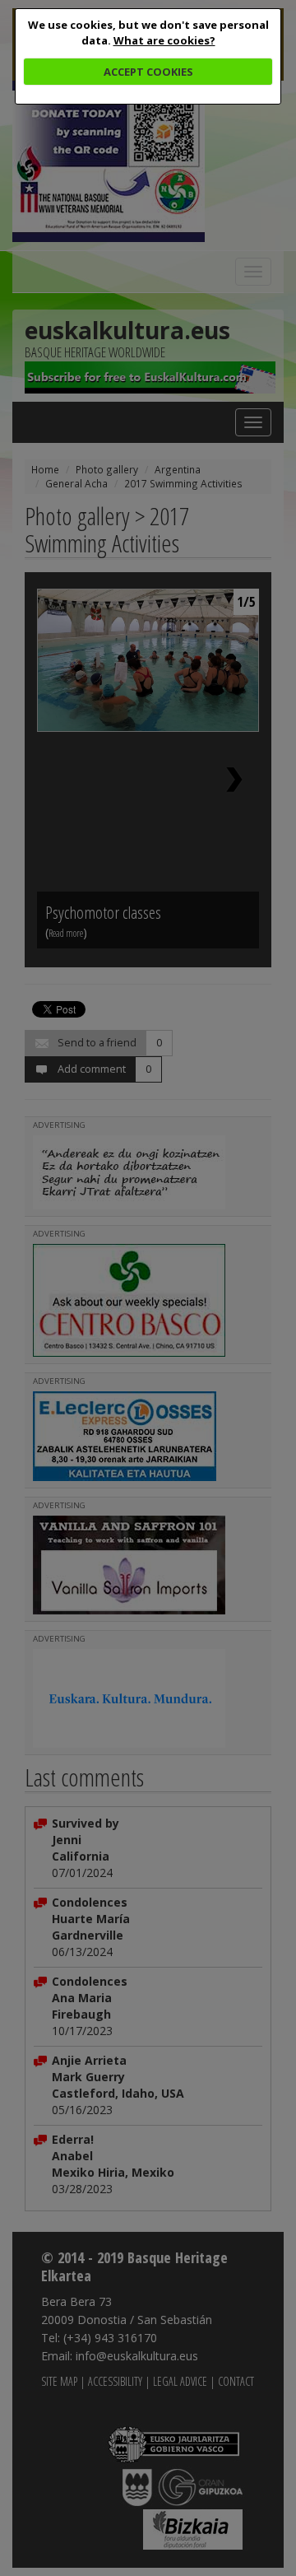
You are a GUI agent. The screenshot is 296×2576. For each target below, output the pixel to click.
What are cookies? (164, 40)
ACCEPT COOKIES (148, 72)
